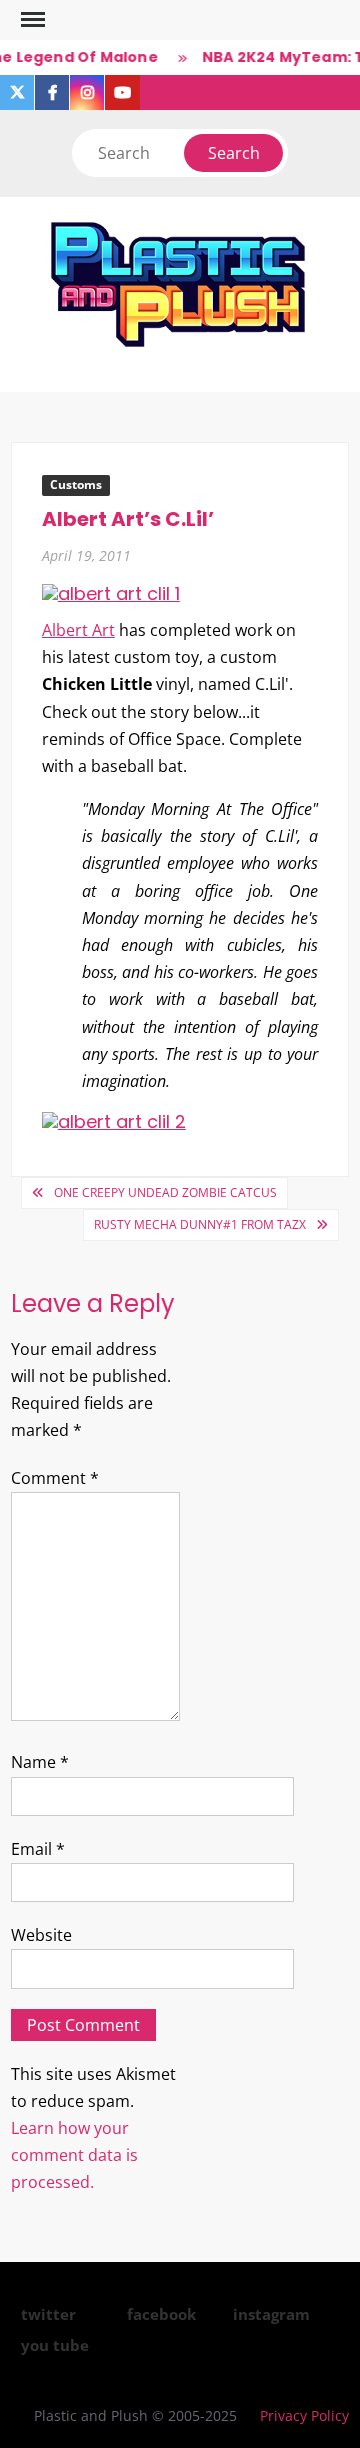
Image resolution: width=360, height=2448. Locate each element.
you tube (55, 2345)
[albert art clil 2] (114, 1120)
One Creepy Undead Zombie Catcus (165, 1192)
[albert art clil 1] (111, 592)
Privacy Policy (304, 2415)
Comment (55, 1478)
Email (38, 1849)
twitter (48, 2314)
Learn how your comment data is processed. (74, 2155)
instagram (271, 2314)
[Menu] (31, 20)
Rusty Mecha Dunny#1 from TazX (200, 1224)
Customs (76, 484)
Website (41, 1935)
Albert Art (78, 630)
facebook (161, 2314)
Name (40, 1762)
